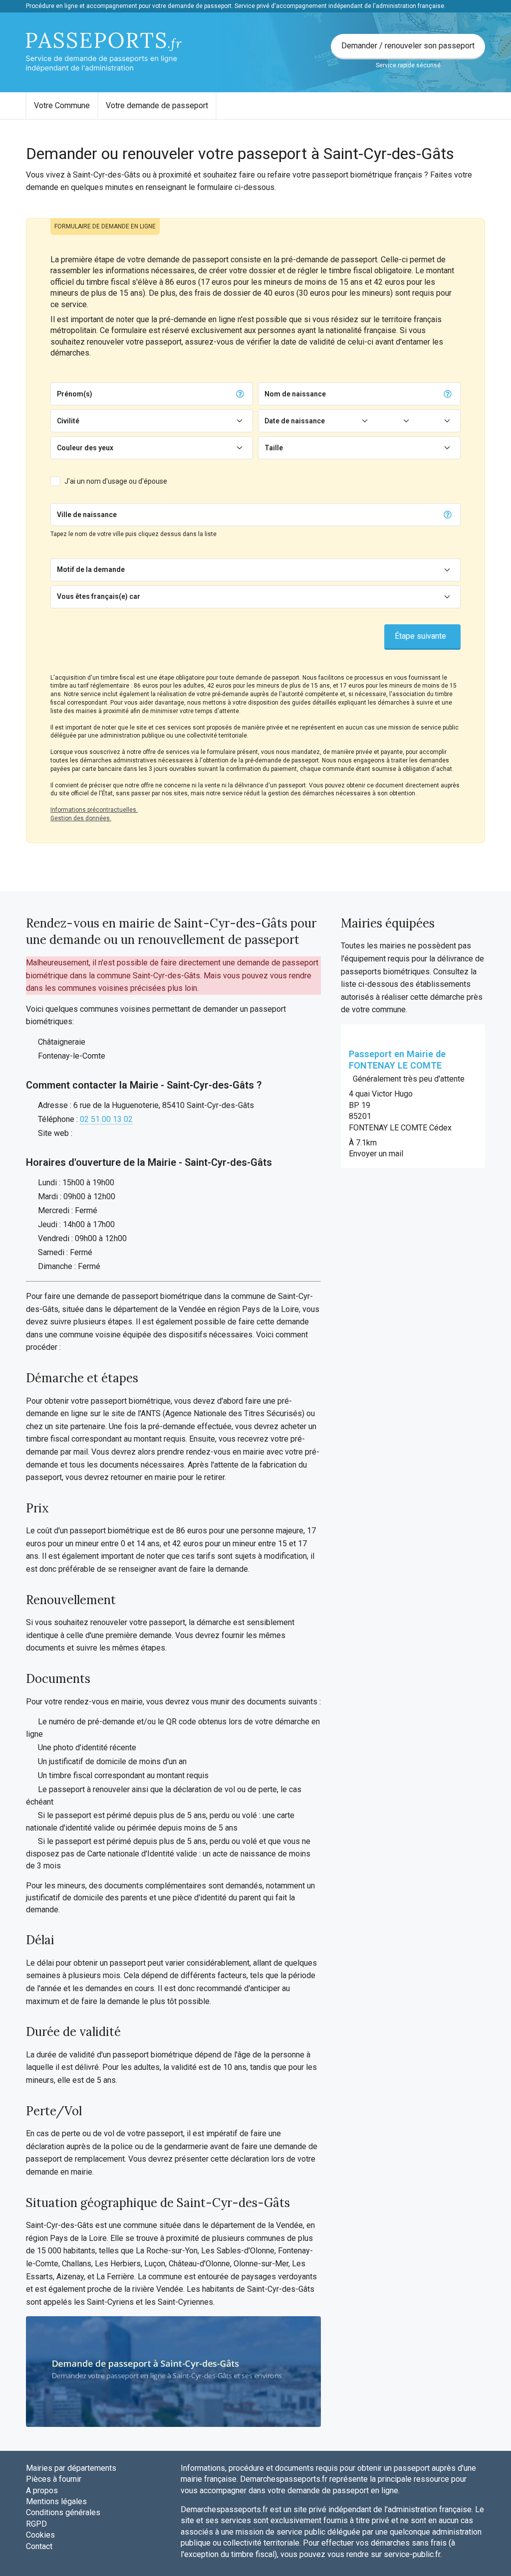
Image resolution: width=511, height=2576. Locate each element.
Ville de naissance (87, 515)
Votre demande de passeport (157, 105)
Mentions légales (56, 2501)
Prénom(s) (75, 394)
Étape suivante (420, 636)
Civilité (68, 421)
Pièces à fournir (54, 2479)
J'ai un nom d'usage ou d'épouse (116, 481)
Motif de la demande (91, 569)
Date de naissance (295, 421)
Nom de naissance (295, 394)
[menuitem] (62, 106)
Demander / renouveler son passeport (408, 46)
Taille (274, 448)
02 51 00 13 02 (106, 1119)
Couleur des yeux (85, 448)
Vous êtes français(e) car (99, 596)
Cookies (40, 2535)
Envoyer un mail (376, 1154)
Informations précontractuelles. (94, 810)
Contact (39, 2546)
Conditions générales (63, 2512)
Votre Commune (62, 105)
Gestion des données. (81, 818)
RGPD (36, 2524)
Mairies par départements (71, 2468)
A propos (42, 2490)
